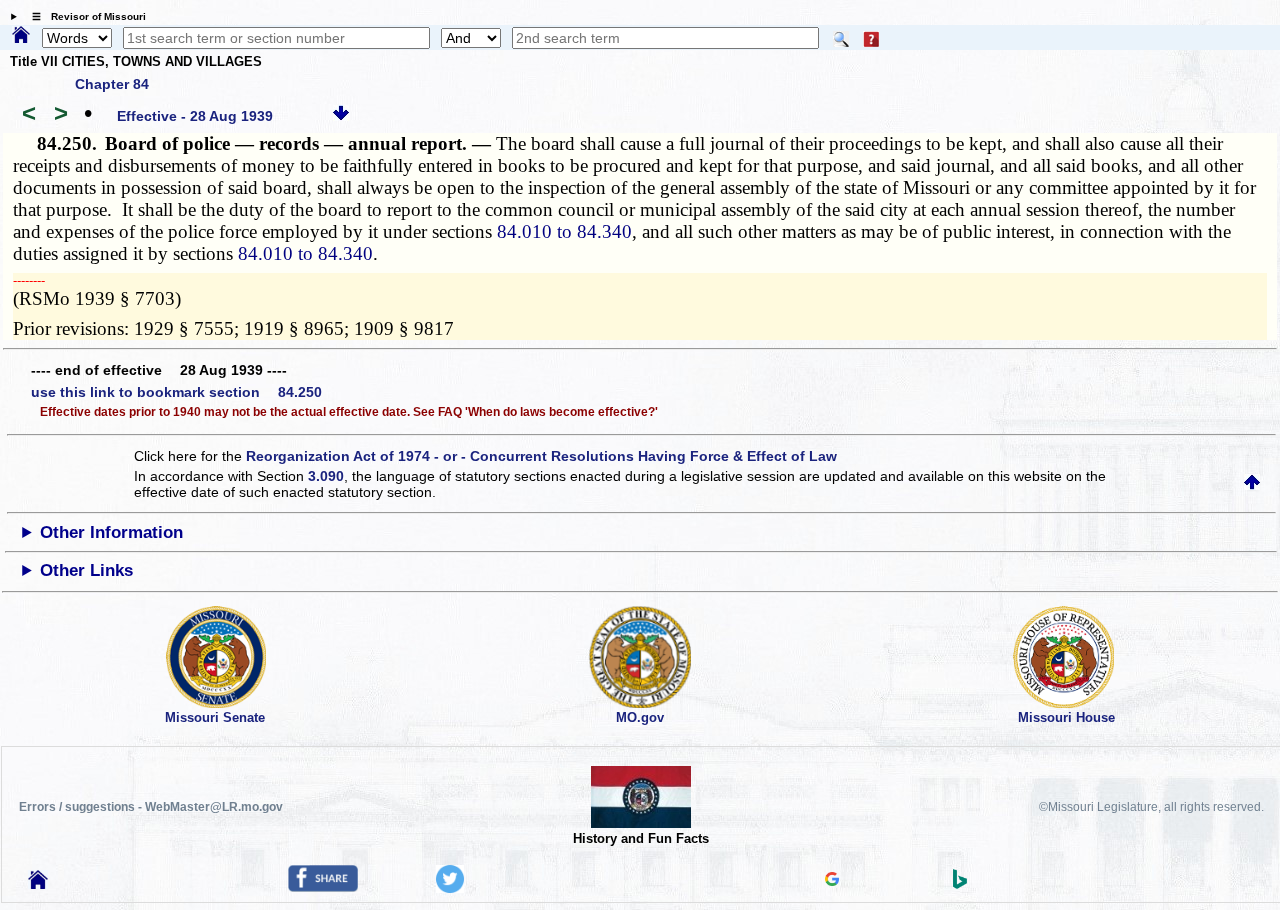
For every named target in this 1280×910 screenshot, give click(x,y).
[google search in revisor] (832, 881)
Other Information (111, 532)
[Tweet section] (450, 888)
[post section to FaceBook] (323, 887)
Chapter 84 (112, 84)
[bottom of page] (341, 116)
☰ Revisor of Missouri (84, 16)
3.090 (326, 476)
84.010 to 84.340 (564, 231)
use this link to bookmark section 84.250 (176, 392)
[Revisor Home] (38, 884)
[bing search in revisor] (960, 884)
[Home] (21, 36)
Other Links (86, 570)
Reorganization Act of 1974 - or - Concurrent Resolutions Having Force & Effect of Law (541, 456)
